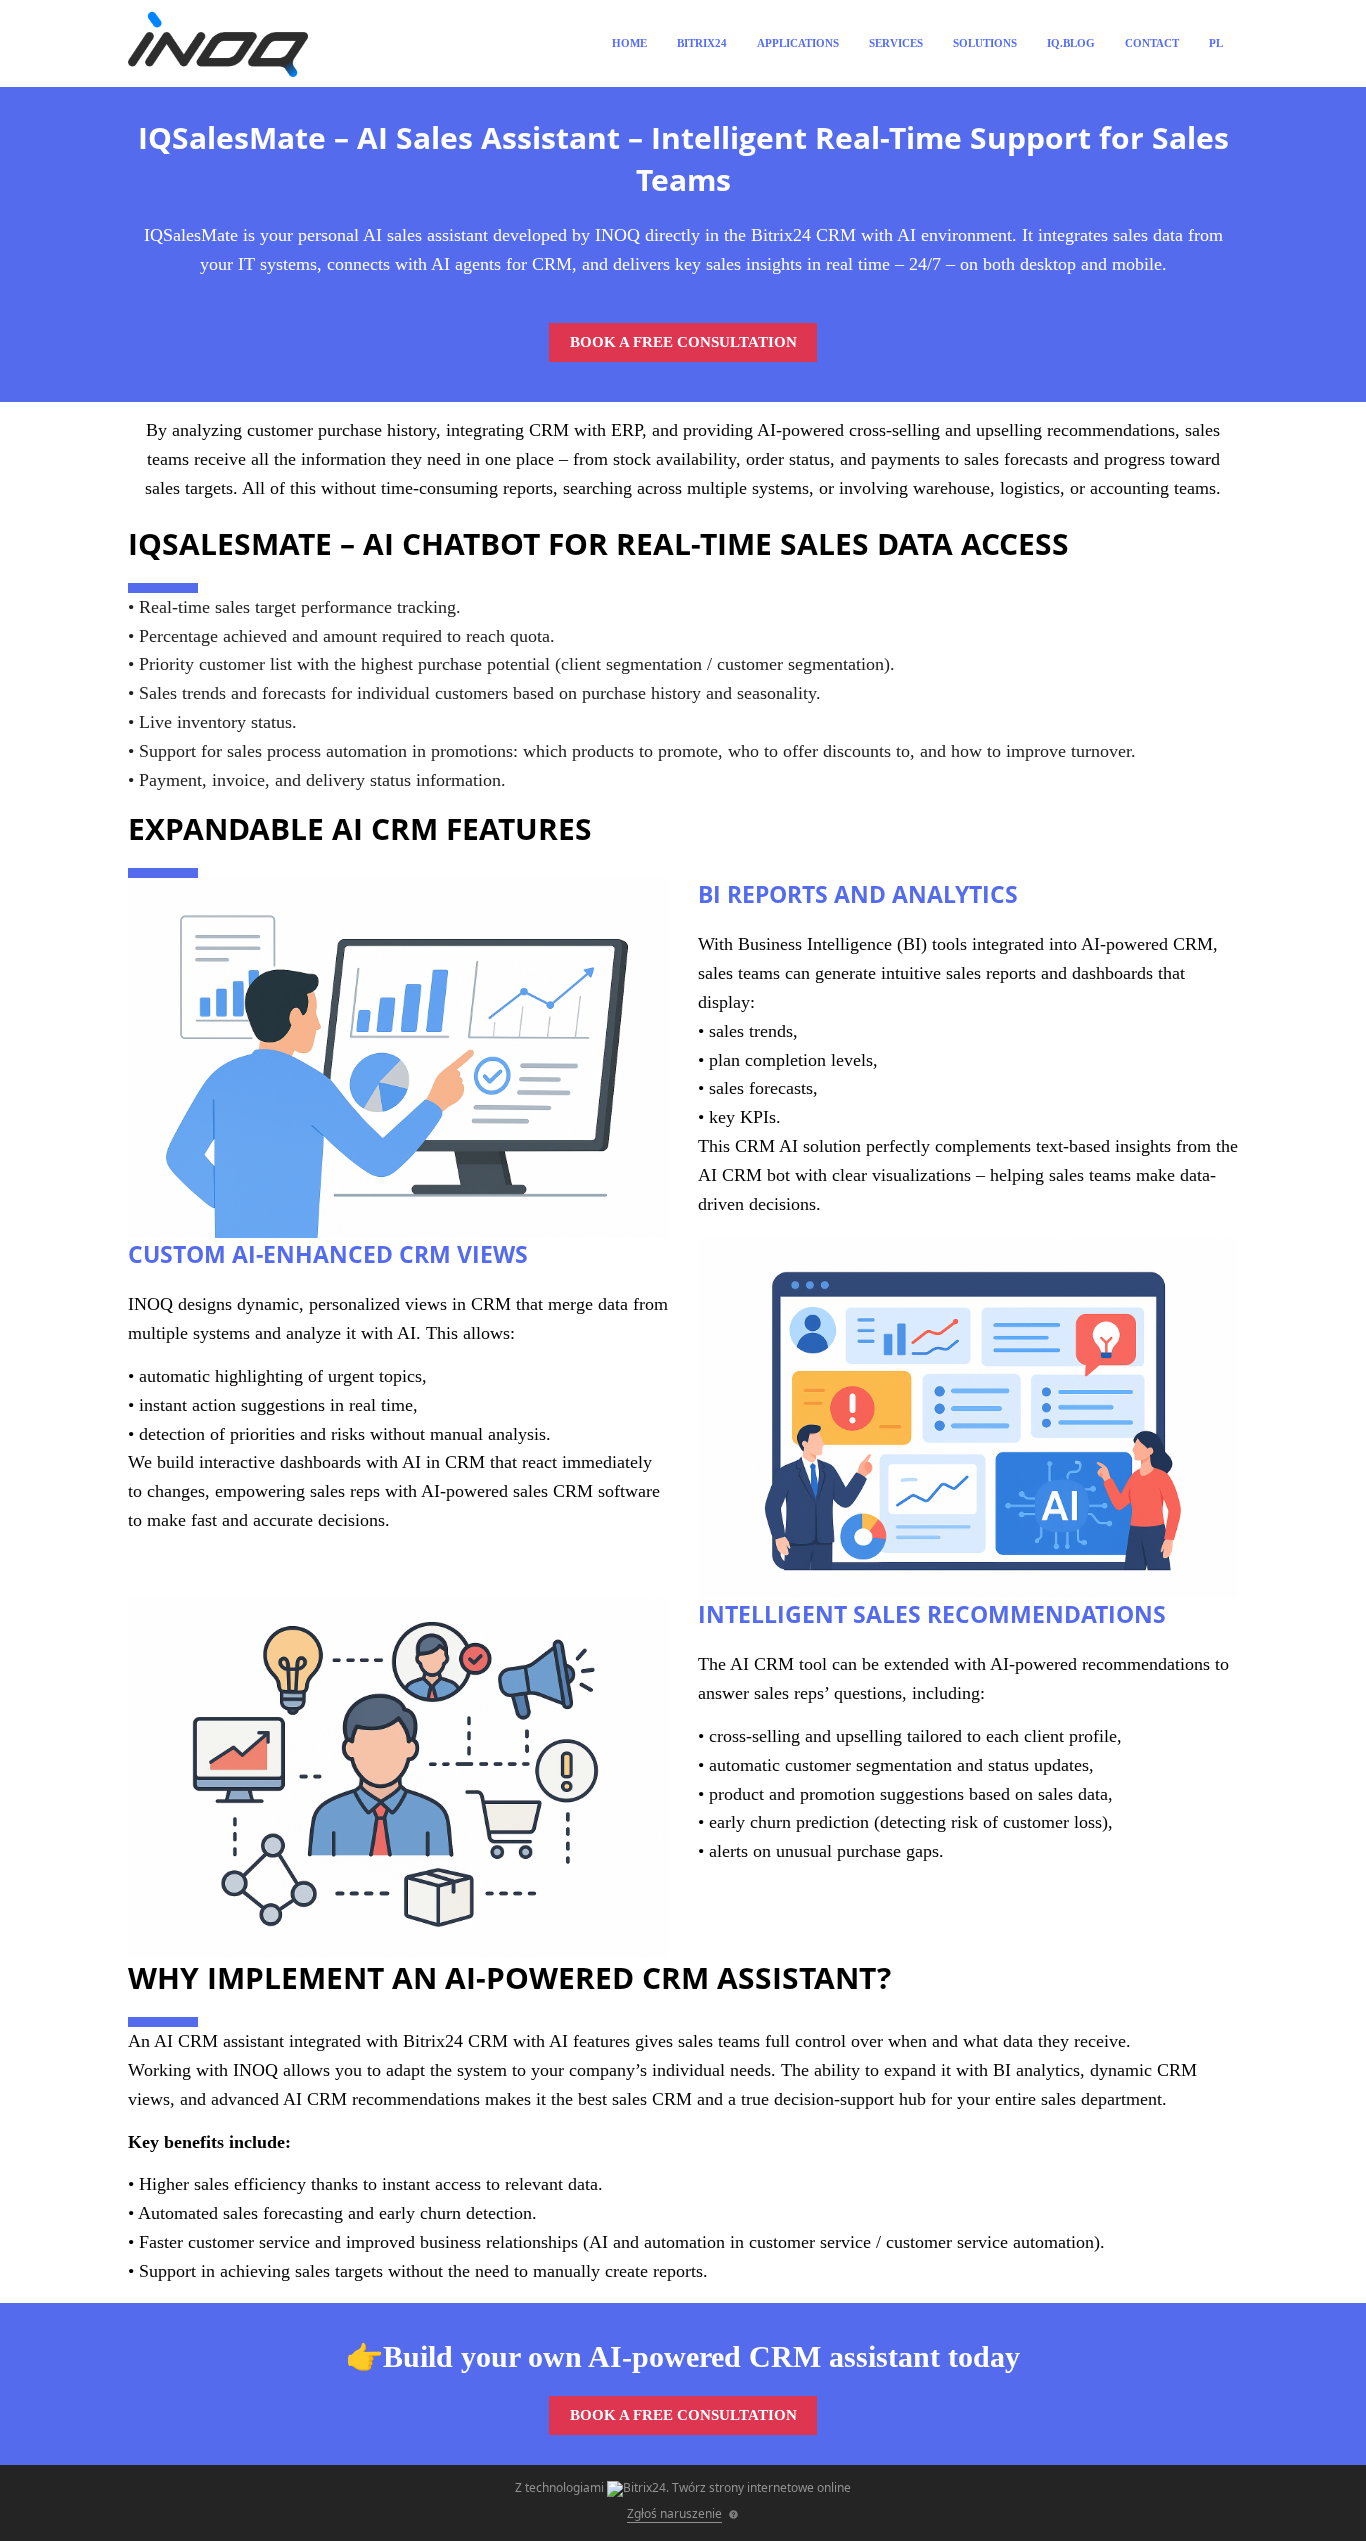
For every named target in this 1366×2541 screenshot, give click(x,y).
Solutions (985, 43)
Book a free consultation (683, 342)
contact (1152, 43)
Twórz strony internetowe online (761, 2487)
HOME (629, 43)
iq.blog (1071, 43)
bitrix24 (702, 43)
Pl (1216, 43)
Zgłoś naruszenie (674, 2513)
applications (798, 43)
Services (896, 43)
